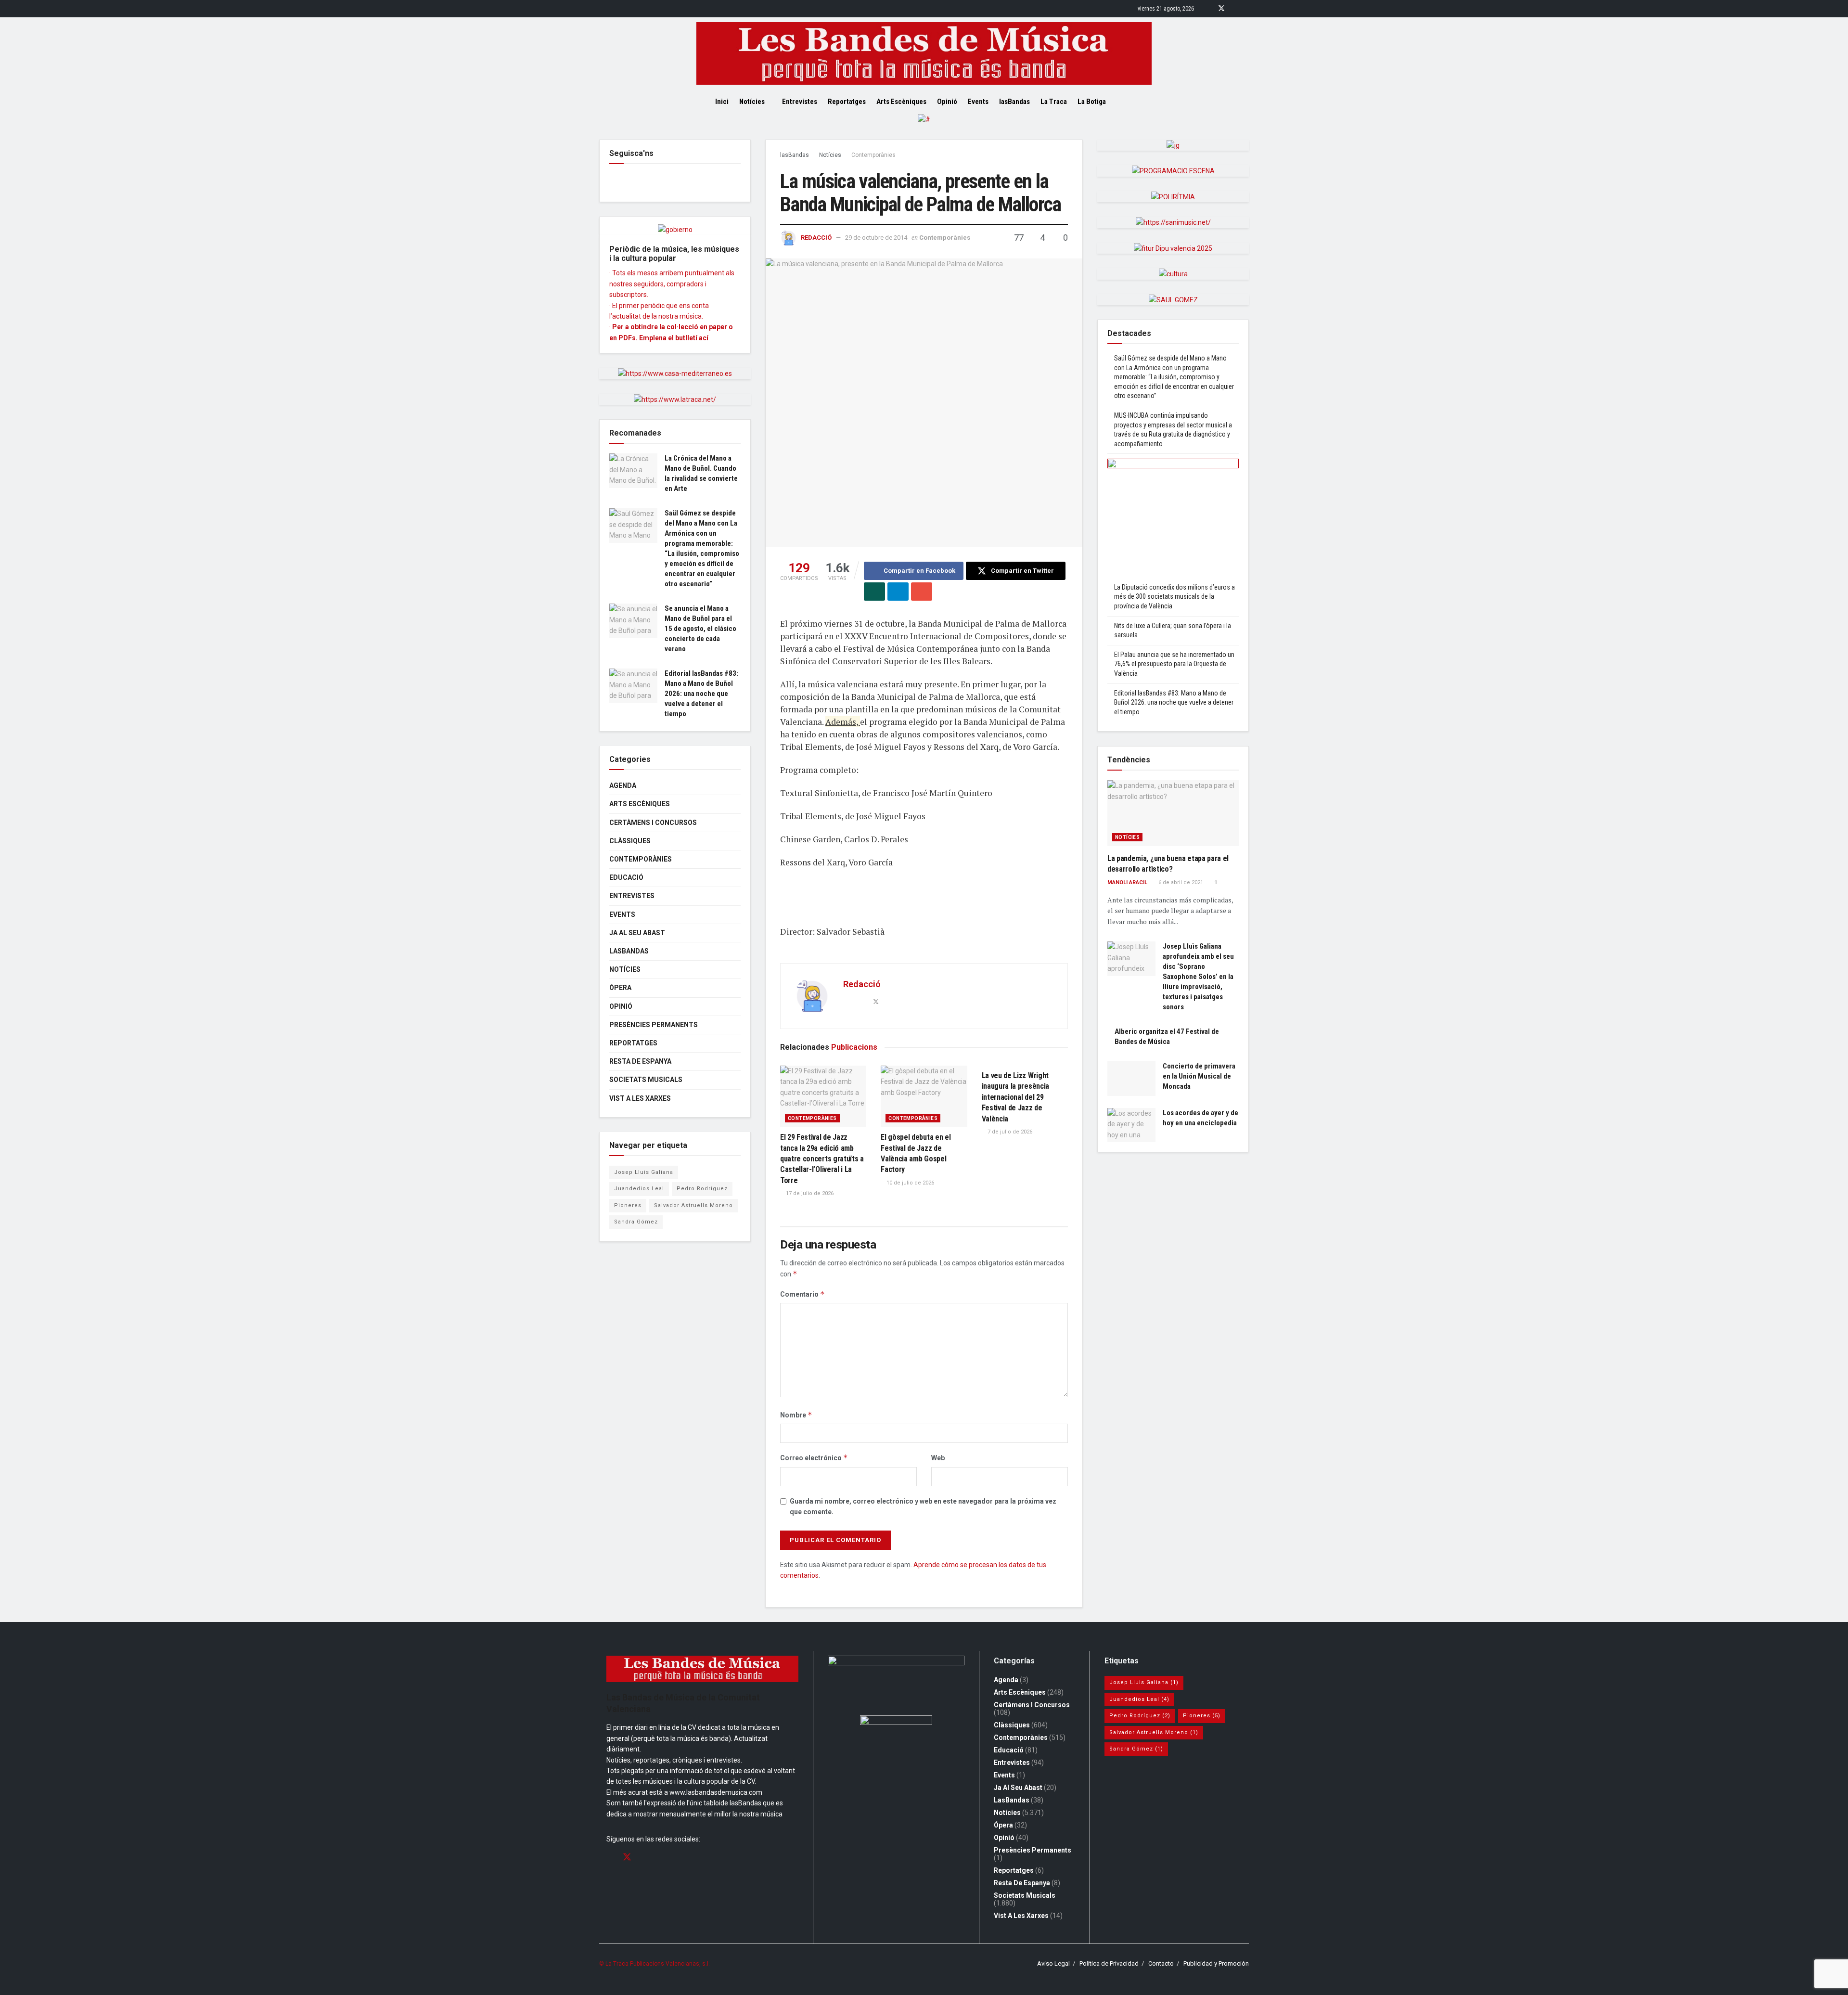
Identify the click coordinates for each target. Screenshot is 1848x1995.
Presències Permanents (654, 1025)
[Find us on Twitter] (1221, 9)
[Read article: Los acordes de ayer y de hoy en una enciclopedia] (1131, 1125)
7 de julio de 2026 (1009, 1132)
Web (938, 1458)
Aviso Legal (1053, 1963)
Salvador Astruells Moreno (693, 1205)
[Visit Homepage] (924, 53)
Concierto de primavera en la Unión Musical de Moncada (1199, 1076)
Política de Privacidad (1109, 1963)
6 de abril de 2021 (1180, 882)
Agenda (623, 785)
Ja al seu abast (637, 933)
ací (704, 338)
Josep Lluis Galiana (644, 1172)
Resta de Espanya (640, 1061)
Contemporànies (873, 155)
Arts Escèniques (901, 102)
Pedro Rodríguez (702, 1189)
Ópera (620, 988)
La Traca (1054, 102)
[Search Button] (1130, 102)
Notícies (752, 102)
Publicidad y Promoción (1216, 1963)
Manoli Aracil (1127, 882)
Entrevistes (800, 102)
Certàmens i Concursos (653, 823)
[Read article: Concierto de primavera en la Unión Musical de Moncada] (1131, 1079)
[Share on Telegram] (898, 592)
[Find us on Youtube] (1246, 9)
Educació (626, 877)
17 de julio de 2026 (809, 1193)
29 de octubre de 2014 (876, 238)
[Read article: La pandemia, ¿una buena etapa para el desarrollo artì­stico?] (1173, 813)
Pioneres (628, 1205)
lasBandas (1014, 102)
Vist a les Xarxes (640, 1098)
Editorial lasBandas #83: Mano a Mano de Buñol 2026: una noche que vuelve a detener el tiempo (701, 694)
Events (978, 102)
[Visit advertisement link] (924, 127)
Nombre (796, 1415)
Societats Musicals (646, 1080)
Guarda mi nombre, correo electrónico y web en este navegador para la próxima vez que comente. (923, 1506)
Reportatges (847, 102)
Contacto (1161, 1963)
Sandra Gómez (636, 1222)
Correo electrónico (814, 1458)
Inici (722, 102)
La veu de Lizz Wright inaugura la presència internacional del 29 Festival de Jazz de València (1015, 1097)
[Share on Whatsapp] (874, 592)
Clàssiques (630, 841)
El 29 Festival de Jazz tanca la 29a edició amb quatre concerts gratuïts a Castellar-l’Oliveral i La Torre (822, 1159)
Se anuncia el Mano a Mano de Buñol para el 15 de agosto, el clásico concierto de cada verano (700, 629)
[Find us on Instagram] (1234, 9)
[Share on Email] (922, 592)
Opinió (947, 102)
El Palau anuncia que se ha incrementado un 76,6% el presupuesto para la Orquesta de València (1174, 664)
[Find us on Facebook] (1209, 9)
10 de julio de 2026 (910, 1183)
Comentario (802, 1294)
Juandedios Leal (639, 1189)
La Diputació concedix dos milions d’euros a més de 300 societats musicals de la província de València (1174, 597)
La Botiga (1092, 102)
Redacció (816, 238)
